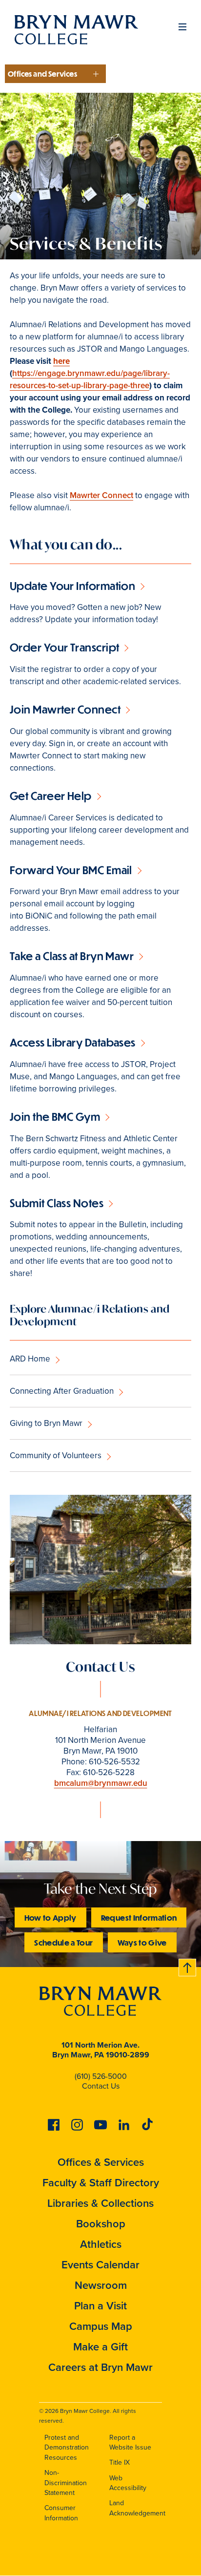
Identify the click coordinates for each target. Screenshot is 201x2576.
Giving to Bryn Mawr (46, 1423)
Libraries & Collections (100, 2203)
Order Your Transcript (64, 647)
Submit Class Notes (57, 1203)
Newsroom (101, 2285)
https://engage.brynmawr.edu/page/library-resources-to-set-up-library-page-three (90, 379)
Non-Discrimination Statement (66, 2483)
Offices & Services (101, 2162)
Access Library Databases (73, 1042)
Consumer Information (61, 2513)
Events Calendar (100, 2265)
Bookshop (101, 2224)
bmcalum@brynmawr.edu (101, 1783)
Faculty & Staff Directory (101, 2183)
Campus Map (101, 2326)
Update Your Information (72, 586)
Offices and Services (42, 74)
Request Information (139, 1917)
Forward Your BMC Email (71, 870)
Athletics (101, 2244)
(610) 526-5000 (101, 2076)
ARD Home (30, 1359)
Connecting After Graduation (62, 1391)
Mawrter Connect (101, 495)
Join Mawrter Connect (65, 709)
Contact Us (101, 2086)
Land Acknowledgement (137, 2508)
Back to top (188, 1966)
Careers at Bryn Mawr (100, 2367)
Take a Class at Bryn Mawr (72, 956)
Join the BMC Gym (55, 1117)
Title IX (120, 2462)
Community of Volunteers (56, 1456)
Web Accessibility (128, 2483)
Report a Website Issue (130, 2443)
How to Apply (50, 1917)
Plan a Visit (100, 2306)
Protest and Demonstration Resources (67, 2448)
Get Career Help (51, 796)
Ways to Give (142, 1942)
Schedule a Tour (63, 1942)
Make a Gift (100, 2347)
